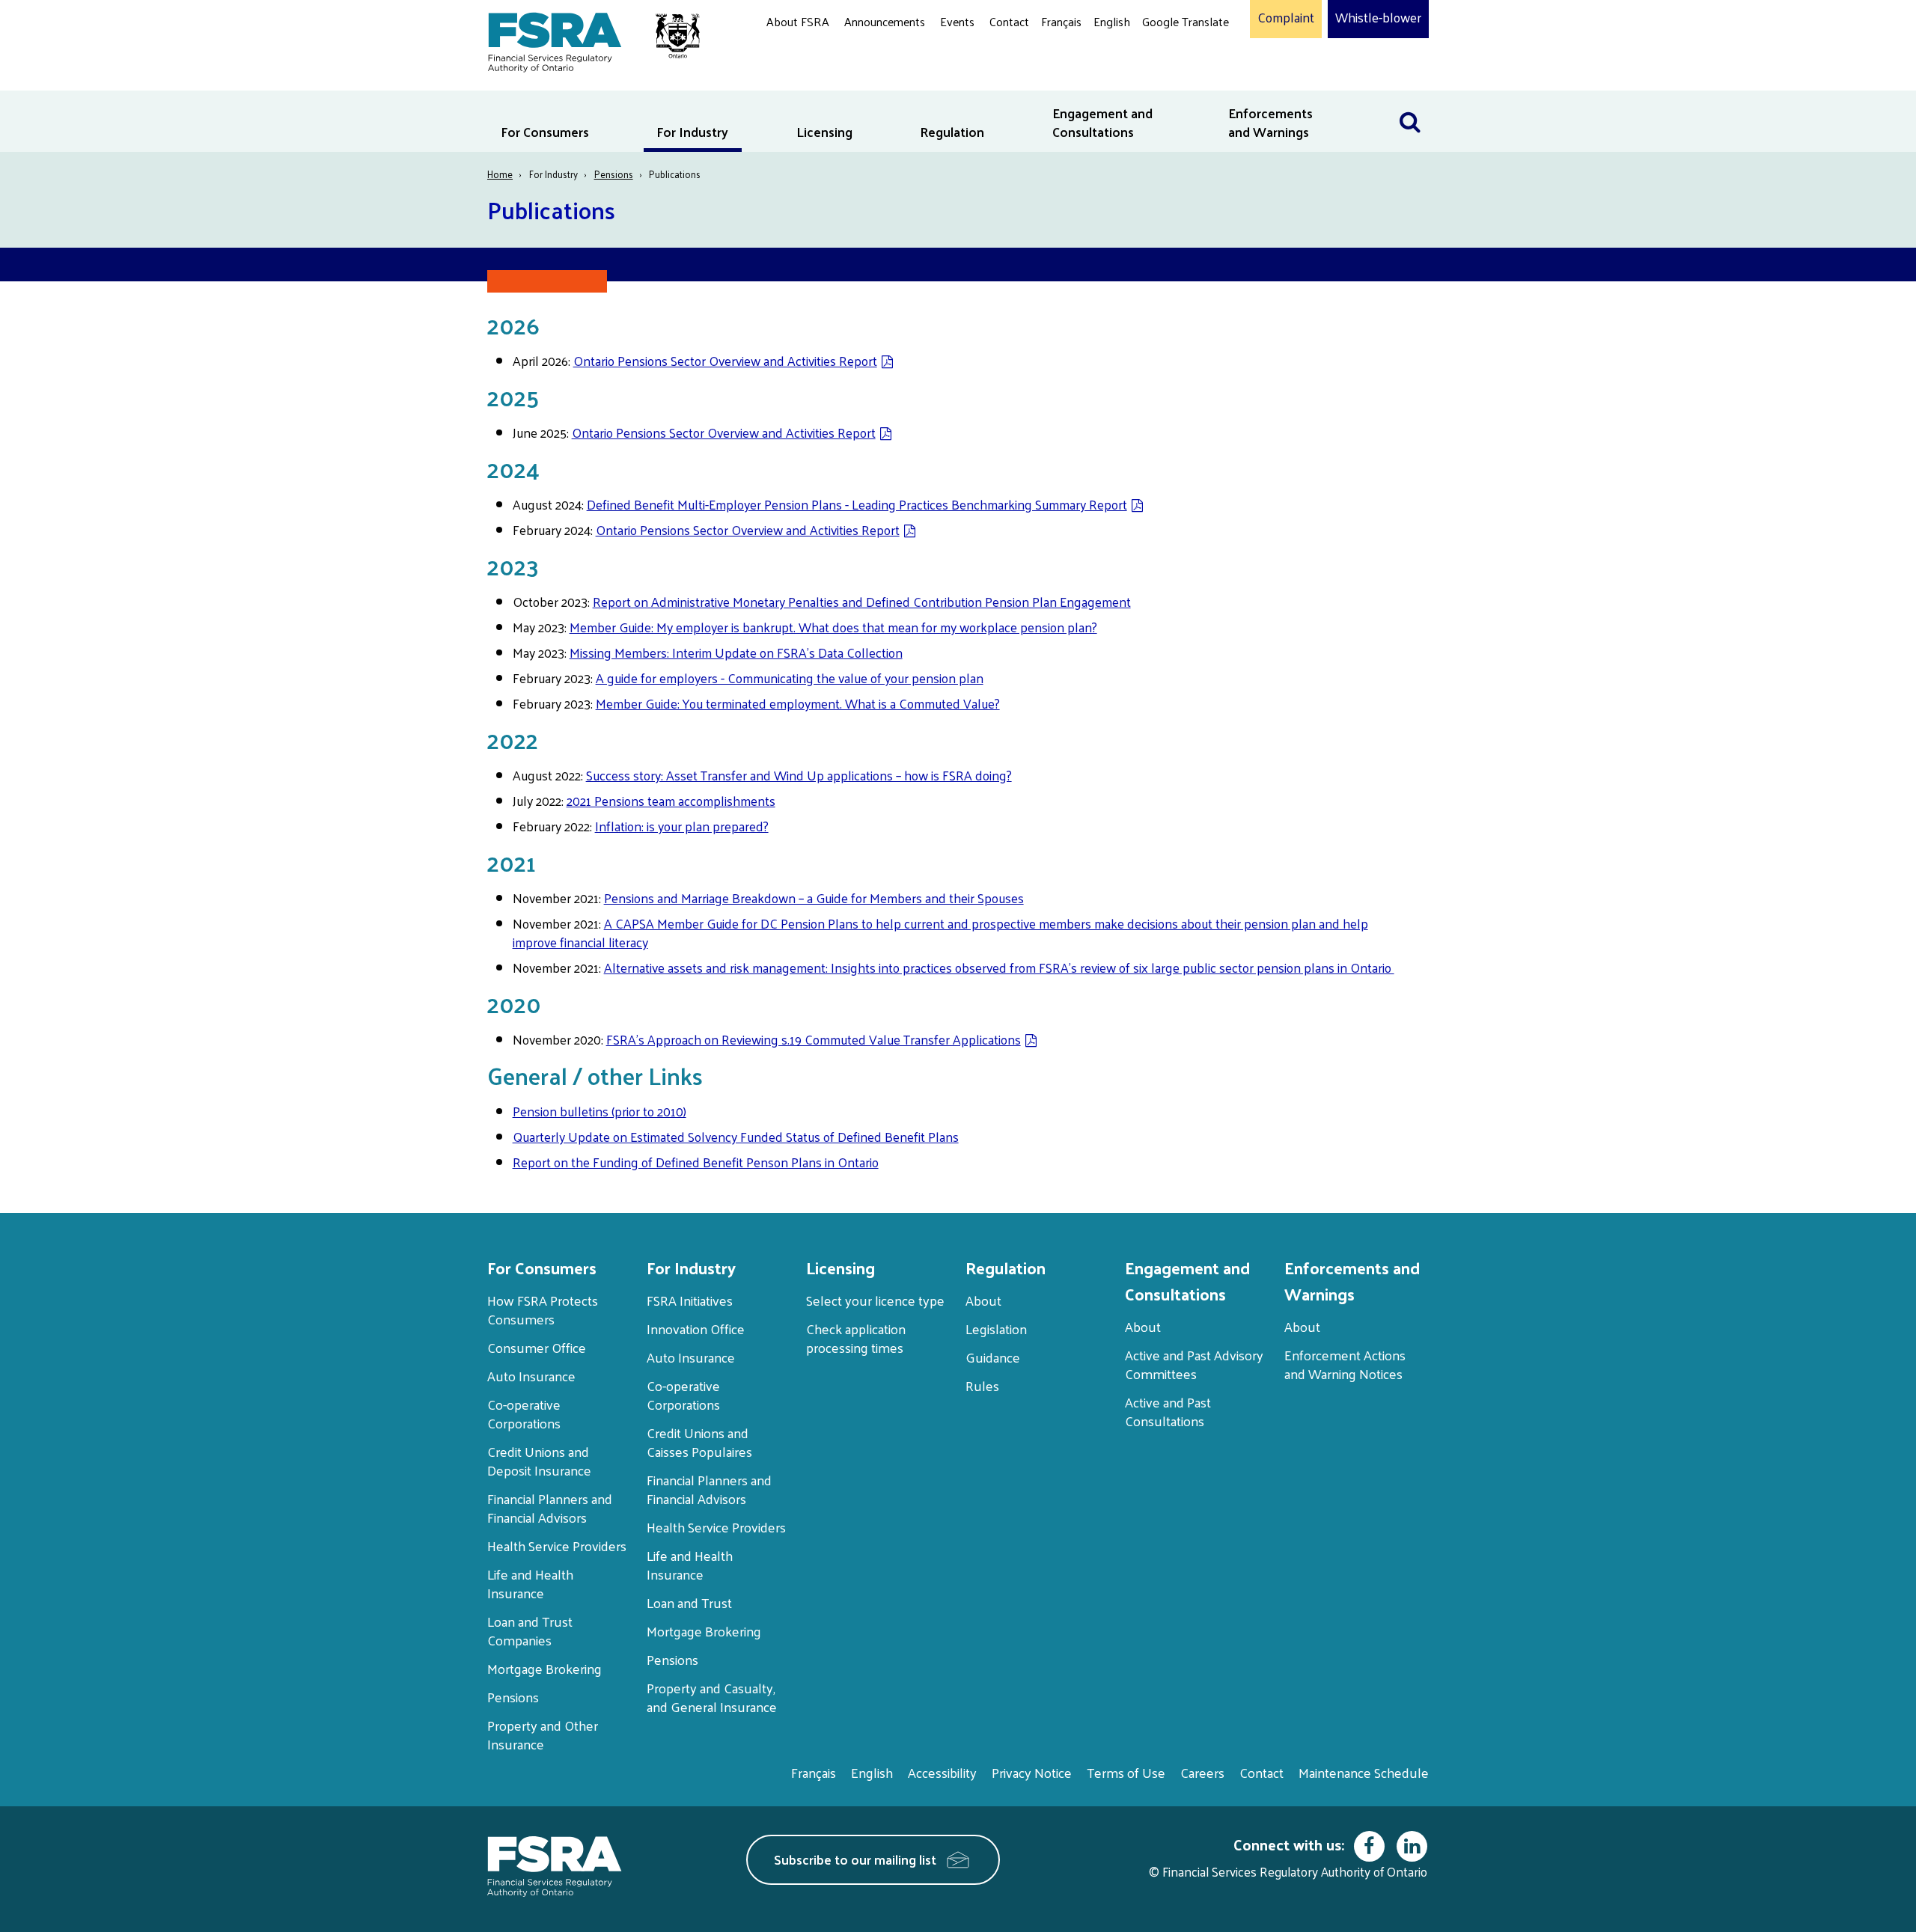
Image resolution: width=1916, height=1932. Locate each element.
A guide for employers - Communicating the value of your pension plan (790, 678)
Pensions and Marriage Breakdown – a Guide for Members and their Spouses (814, 898)
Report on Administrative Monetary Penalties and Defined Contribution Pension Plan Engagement (862, 602)
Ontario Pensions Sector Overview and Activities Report (725, 361)
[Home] (586, 39)
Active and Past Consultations (1168, 1411)
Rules (982, 1385)
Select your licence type (875, 1300)
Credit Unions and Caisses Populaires (699, 1442)
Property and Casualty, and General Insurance (712, 1697)
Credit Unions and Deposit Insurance (539, 1461)
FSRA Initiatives (690, 1300)
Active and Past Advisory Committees (1194, 1364)
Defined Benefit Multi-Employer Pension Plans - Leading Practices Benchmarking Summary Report (857, 504)
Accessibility (942, 1772)
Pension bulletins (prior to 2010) (599, 1111)
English (1112, 21)
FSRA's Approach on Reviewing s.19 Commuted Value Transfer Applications (814, 1039)
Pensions (614, 174)
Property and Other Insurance (543, 1734)
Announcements (885, 21)
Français (1061, 21)
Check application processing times (856, 1338)
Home (500, 174)
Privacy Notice (1032, 1772)
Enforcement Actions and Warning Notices (1345, 1364)
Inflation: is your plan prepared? (682, 826)
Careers (1202, 1772)
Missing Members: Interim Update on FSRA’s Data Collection (736, 652)
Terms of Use (1126, 1772)
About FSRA (798, 21)
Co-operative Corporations (524, 1413)
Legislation (996, 1329)
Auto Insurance (531, 1376)
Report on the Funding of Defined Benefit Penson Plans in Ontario (696, 1162)
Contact (1009, 21)
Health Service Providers (557, 1546)
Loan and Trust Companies (530, 1630)
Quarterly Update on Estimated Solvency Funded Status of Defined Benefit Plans (736, 1137)
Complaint (1286, 18)
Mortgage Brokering (544, 1668)
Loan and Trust (689, 1602)
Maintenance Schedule (1364, 1772)
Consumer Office (537, 1347)
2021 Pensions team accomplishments (671, 801)
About (983, 1300)
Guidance (993, 1357)
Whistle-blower (1378, 18)
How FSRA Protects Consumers (543, 1309)
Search (1410, 100)
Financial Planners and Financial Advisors (550, 1508)
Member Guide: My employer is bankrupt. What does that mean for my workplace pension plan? (833, 627)
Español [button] (1166, 78)
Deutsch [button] (1167, 56)
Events (957, 21)
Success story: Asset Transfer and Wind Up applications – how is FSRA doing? (799, 775)
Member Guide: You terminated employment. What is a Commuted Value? (798, 703)
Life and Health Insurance (530, 1583)
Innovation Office (696, 1329)
